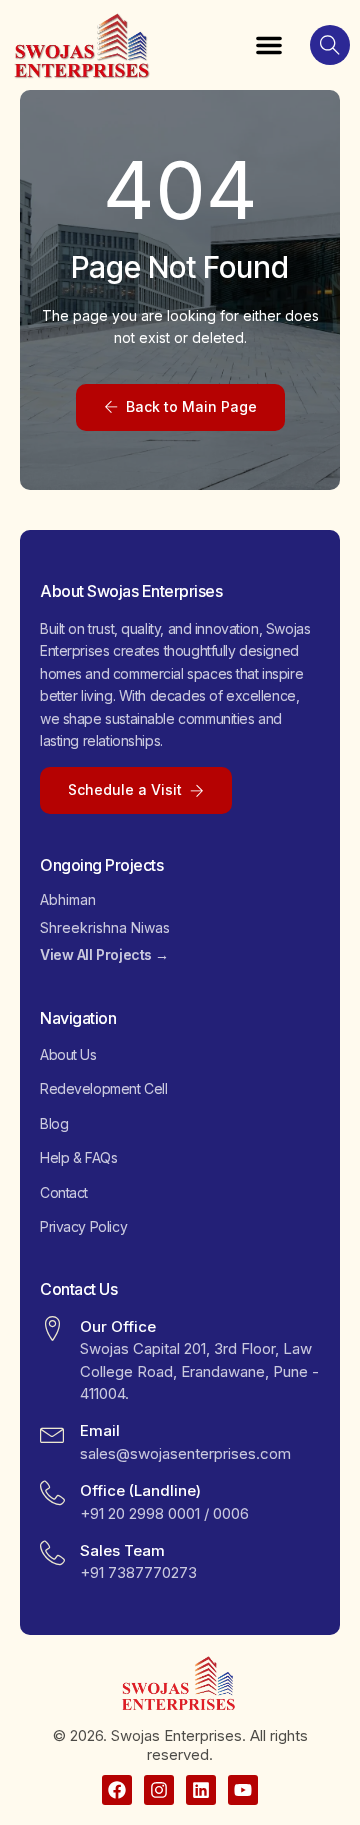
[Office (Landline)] (52, 1492)
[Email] (52, 1432)
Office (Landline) (140, 1490)
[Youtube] (243, 1790)
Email (100, 1430)
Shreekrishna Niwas (105, 927)
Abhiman (68, 899)
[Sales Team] (52, 1552)
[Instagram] (159, 1790)
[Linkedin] (201, 1790)
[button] (269, 45)
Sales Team (122, 1550)
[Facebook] (117, 1790)
